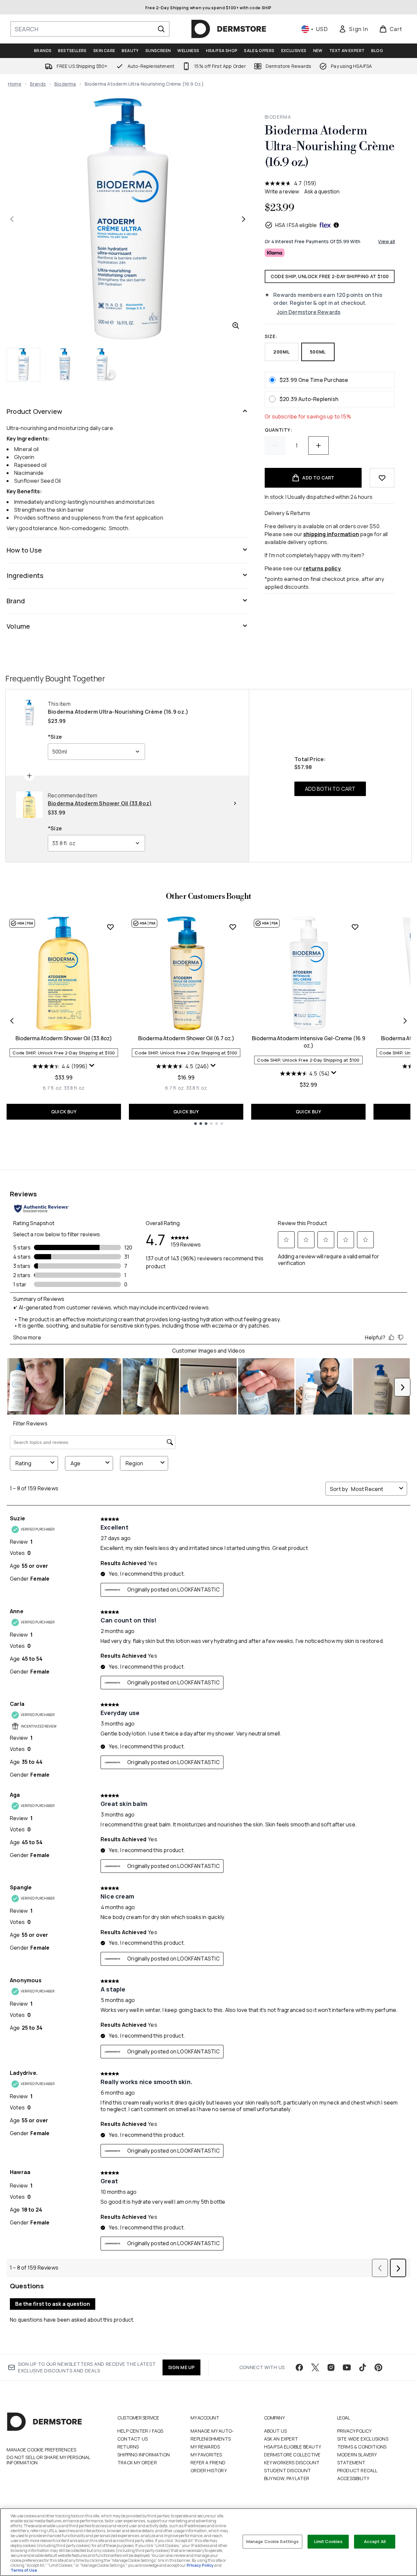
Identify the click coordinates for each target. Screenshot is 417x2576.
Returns (128, 2447)
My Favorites (206, 2455)
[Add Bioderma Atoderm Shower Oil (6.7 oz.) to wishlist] (233, 927)
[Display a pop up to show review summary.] (92, 1066)
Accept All (375, 2541)
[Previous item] (12, 1021)
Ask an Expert (281, 2439)
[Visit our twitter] (315, 2367)
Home (15, 84)
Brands (38, 84)
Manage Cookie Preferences (41, 2450)
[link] (353, 29)
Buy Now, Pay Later (287, 2478)
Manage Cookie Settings (273, 2541)
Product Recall (357, 2470)
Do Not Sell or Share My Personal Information (48, 2460)
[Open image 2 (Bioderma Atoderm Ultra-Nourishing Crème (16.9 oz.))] (65, 365)
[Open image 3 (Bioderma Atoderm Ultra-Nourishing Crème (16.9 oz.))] (105, 365)
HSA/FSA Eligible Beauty (293, 2447)
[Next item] (405, 1021)
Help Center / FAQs (140, 2431)
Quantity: (278, 430)
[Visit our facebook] (299, 2367)
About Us (276, 2431)
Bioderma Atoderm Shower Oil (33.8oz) (64, 1038)
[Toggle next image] (244, 219)
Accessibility (353, 2478)
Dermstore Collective (292, 2455)
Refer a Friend (208, 2462)
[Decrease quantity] (275, 445)
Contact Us (133, 2439)
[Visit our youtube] (347, 2367)
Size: (271, 336)
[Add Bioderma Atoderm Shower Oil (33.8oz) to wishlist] (110, 927)
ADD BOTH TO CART (330, 789)
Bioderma (65, 84)
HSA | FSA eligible (296, 225)
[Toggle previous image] (12, 219)
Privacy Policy (355, 2431)
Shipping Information (144, 2455)
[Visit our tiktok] (363, 2367)
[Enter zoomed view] (236, 326)
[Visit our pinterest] (378, 2367)
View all (387, 241)
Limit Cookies (328, 2541)
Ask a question (322, 191)
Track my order (137, 2462)
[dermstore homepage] (229, 29)
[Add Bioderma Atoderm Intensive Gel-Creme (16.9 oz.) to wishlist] (355, 927)
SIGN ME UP (181, 2367)
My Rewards (205, 2447)
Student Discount (288, 2470)
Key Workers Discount (292, 2462)
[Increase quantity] (318, 445)
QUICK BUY (64, 1112)
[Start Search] (161, 29)
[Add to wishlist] (382, 478)
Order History (209, 2470)
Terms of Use (24, 2570)
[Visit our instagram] (331, 2367)
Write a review (282, 191)
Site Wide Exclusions (363, 2439)
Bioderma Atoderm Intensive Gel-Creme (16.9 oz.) (309, 1042)
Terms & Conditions (362, 2447)
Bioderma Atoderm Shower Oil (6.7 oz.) (186, 1038)
